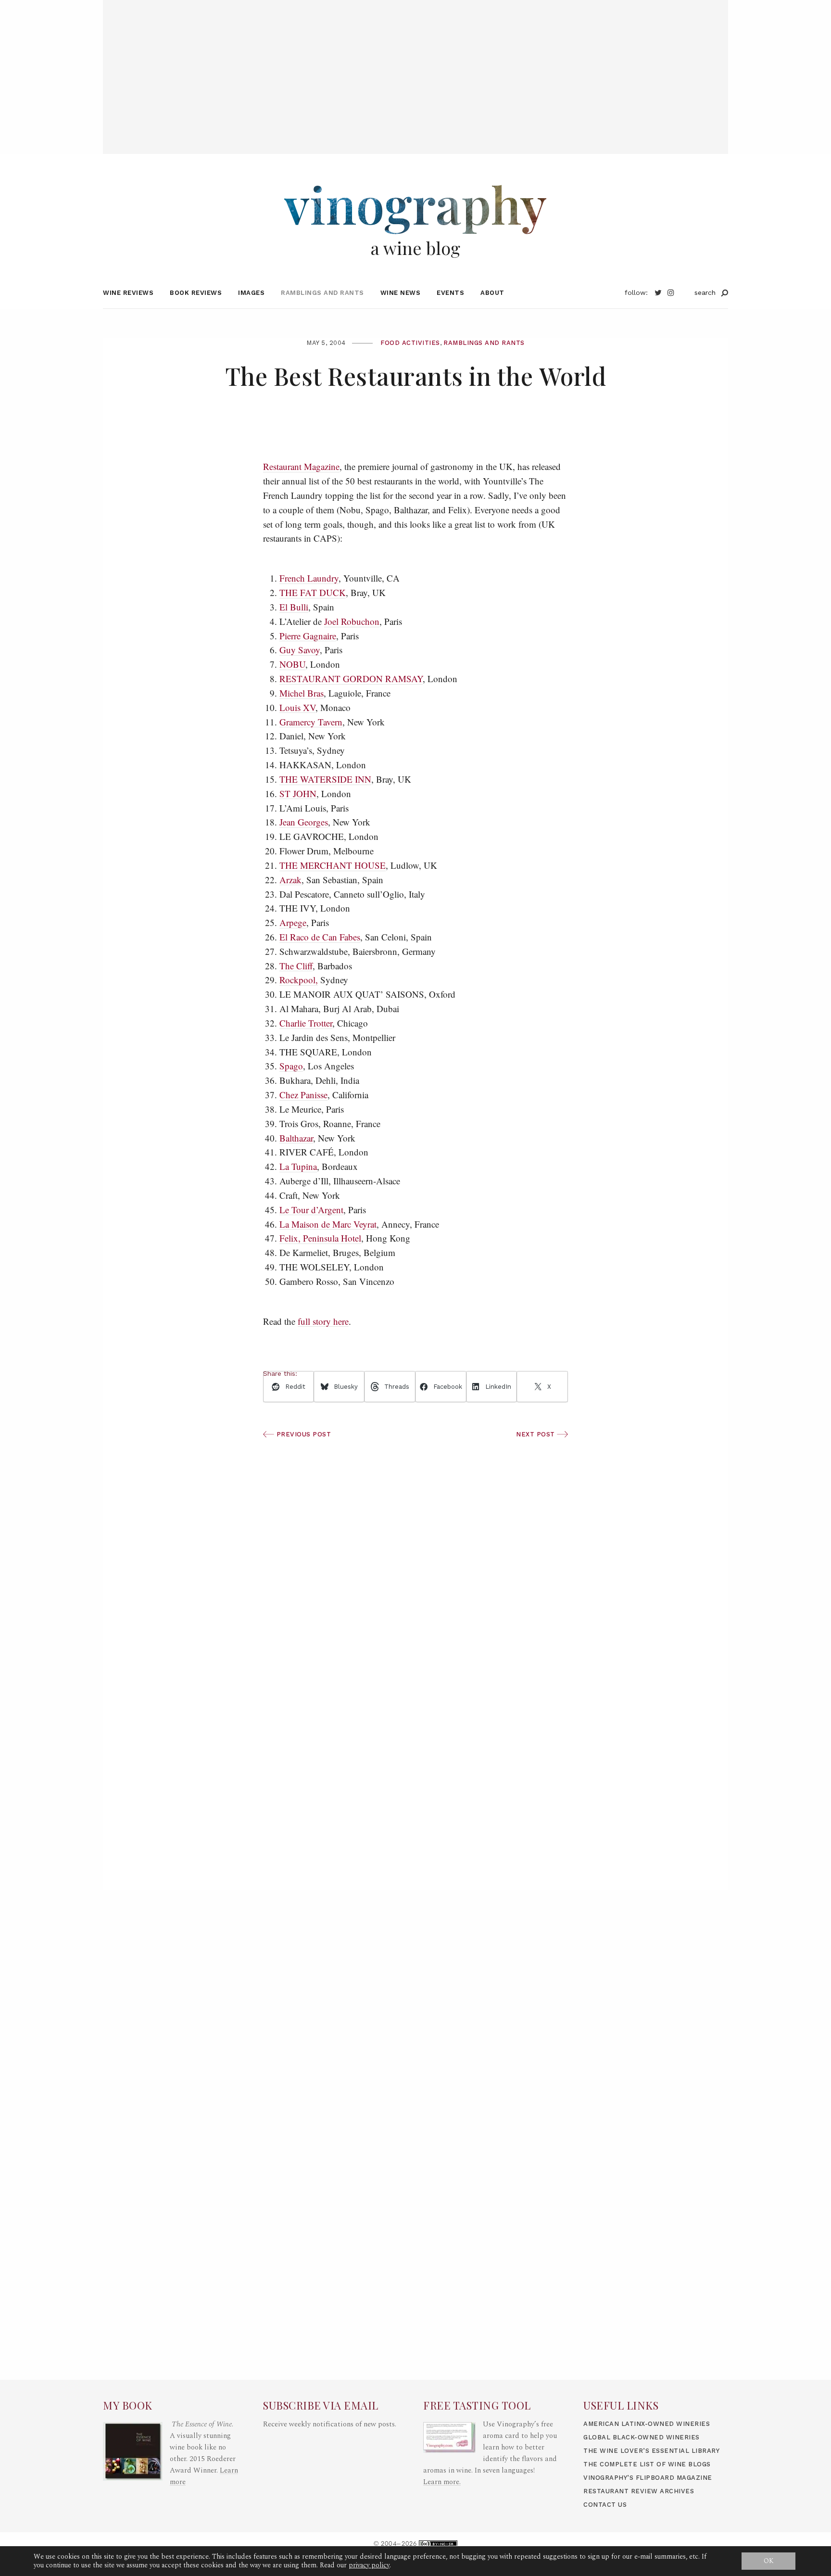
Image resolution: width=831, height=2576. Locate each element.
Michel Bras (302, 693)
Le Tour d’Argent (311, 1210)
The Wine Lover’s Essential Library (651, 2451)
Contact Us (605, 2505)
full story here (323, 1321)
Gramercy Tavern (311, 722)
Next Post (536, 1434)
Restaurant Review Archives (639, 2491)
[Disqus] (415, 1749)
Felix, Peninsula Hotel (320, 1238)
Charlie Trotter (306, 1023)
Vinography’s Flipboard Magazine (648, 2478)
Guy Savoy (300, 650)
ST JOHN (298, 793)
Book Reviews (196, 293)
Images (251, 293)
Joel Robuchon (352, 621)
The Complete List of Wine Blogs (647, 2464)
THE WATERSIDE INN (325, 779)
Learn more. (442, 2482)
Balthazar (296, 1138)
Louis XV (297, 707)
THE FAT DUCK (313, 592)
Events (450, 293)
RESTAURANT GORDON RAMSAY (351, 679)
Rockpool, (299, 980)
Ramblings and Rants (322, 293)
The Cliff (296, 966)
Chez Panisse (303, 1095)
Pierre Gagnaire (308, 636)
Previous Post (302, 1434)
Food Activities (410, 343)
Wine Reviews (128, 293)
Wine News (401, 293)
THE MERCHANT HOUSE (333, 865)
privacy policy (369, 2565)
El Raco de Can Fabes (320, 937)
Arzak (290, 880)
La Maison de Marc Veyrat (328, 1224)
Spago (291, 1066)
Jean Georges (304, 822)
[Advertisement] (415, 67)
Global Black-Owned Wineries (642, 2437)
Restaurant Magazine (301, 466)
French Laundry (309, 578)
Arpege (293, 922)
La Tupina (298, 1166)
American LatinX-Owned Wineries (647, 2424)
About (492, 293)
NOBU (292, 664)
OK (769, 2561)
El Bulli (294, 607)
